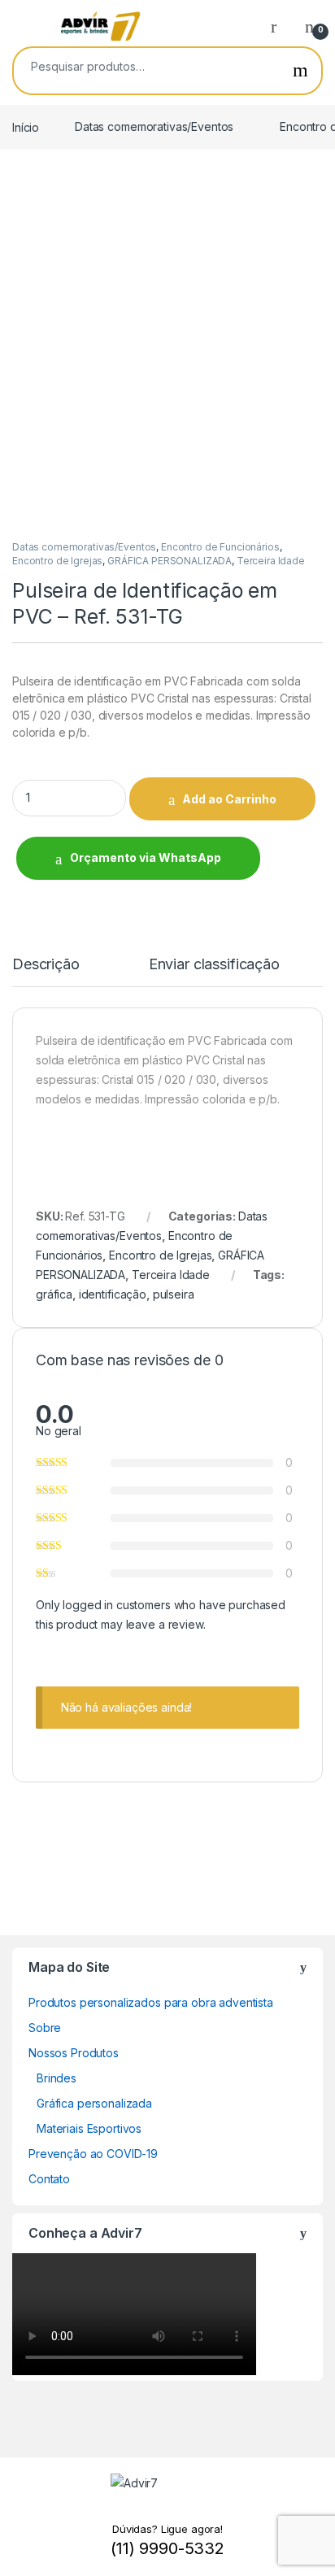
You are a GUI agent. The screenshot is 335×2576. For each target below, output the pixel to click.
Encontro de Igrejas (57, 561)
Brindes (57, 2078)
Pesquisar (300, 71)
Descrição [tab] (46, 965)
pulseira (174, 1294)
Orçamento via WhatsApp (146, 857)
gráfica (54, 1294)
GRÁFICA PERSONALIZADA (170, 561)
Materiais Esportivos (89, 2128)
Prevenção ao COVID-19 (93, 2154)
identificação (113, 1294)
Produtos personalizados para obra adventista (151, 2002)
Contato (49, 2179)
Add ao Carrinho (229, 799)
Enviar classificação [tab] (214, 965)
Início (26, 126)
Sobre (45, 2028)
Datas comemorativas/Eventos (154, 126)
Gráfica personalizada (94, 2103)
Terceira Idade (271, 561)
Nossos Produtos (74, 2053)
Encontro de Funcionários (220, 547)
